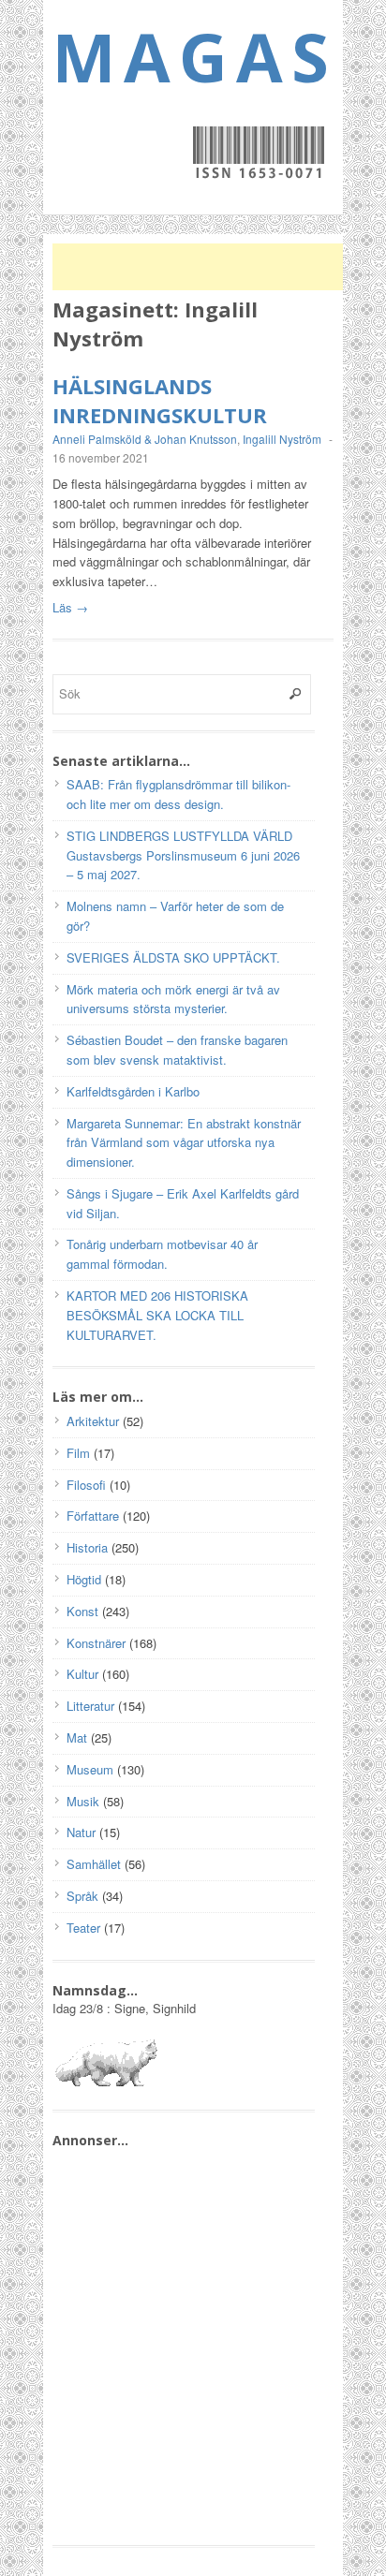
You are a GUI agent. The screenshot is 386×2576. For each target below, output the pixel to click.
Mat (77, 1737)
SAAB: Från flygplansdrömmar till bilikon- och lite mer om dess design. (178, 794)
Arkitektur (93, 1421)
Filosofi (86, 1485)
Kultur (82, 1674)
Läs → (70, 607)
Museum (90, 1769)
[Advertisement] (202, 267)
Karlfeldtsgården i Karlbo (133, 1091)
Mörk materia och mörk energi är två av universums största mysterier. (173, 999)
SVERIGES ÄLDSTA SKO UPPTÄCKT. (173, 957)
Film (78, 1453)
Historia (87, 1547)
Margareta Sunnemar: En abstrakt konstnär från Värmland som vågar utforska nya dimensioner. (184, 1143)
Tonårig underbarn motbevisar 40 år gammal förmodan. (162, 1254)
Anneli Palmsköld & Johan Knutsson (145, 439)
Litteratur (90, 1706)
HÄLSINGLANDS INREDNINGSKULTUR (160, 400)
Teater (83, 1928)
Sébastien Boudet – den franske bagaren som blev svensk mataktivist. (177, 1050)
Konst (82, 1611)
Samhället (94, 1864)
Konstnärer (96, 1643)
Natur (81, 1832)
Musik (83, 1801)
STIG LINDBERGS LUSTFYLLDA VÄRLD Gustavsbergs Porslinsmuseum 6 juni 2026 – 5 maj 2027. (183, 855)
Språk (82, 1896)
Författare (93, 1516)
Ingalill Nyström (282, 439)
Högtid (84, 1579)
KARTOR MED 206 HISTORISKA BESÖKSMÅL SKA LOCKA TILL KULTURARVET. (157, 1315)
